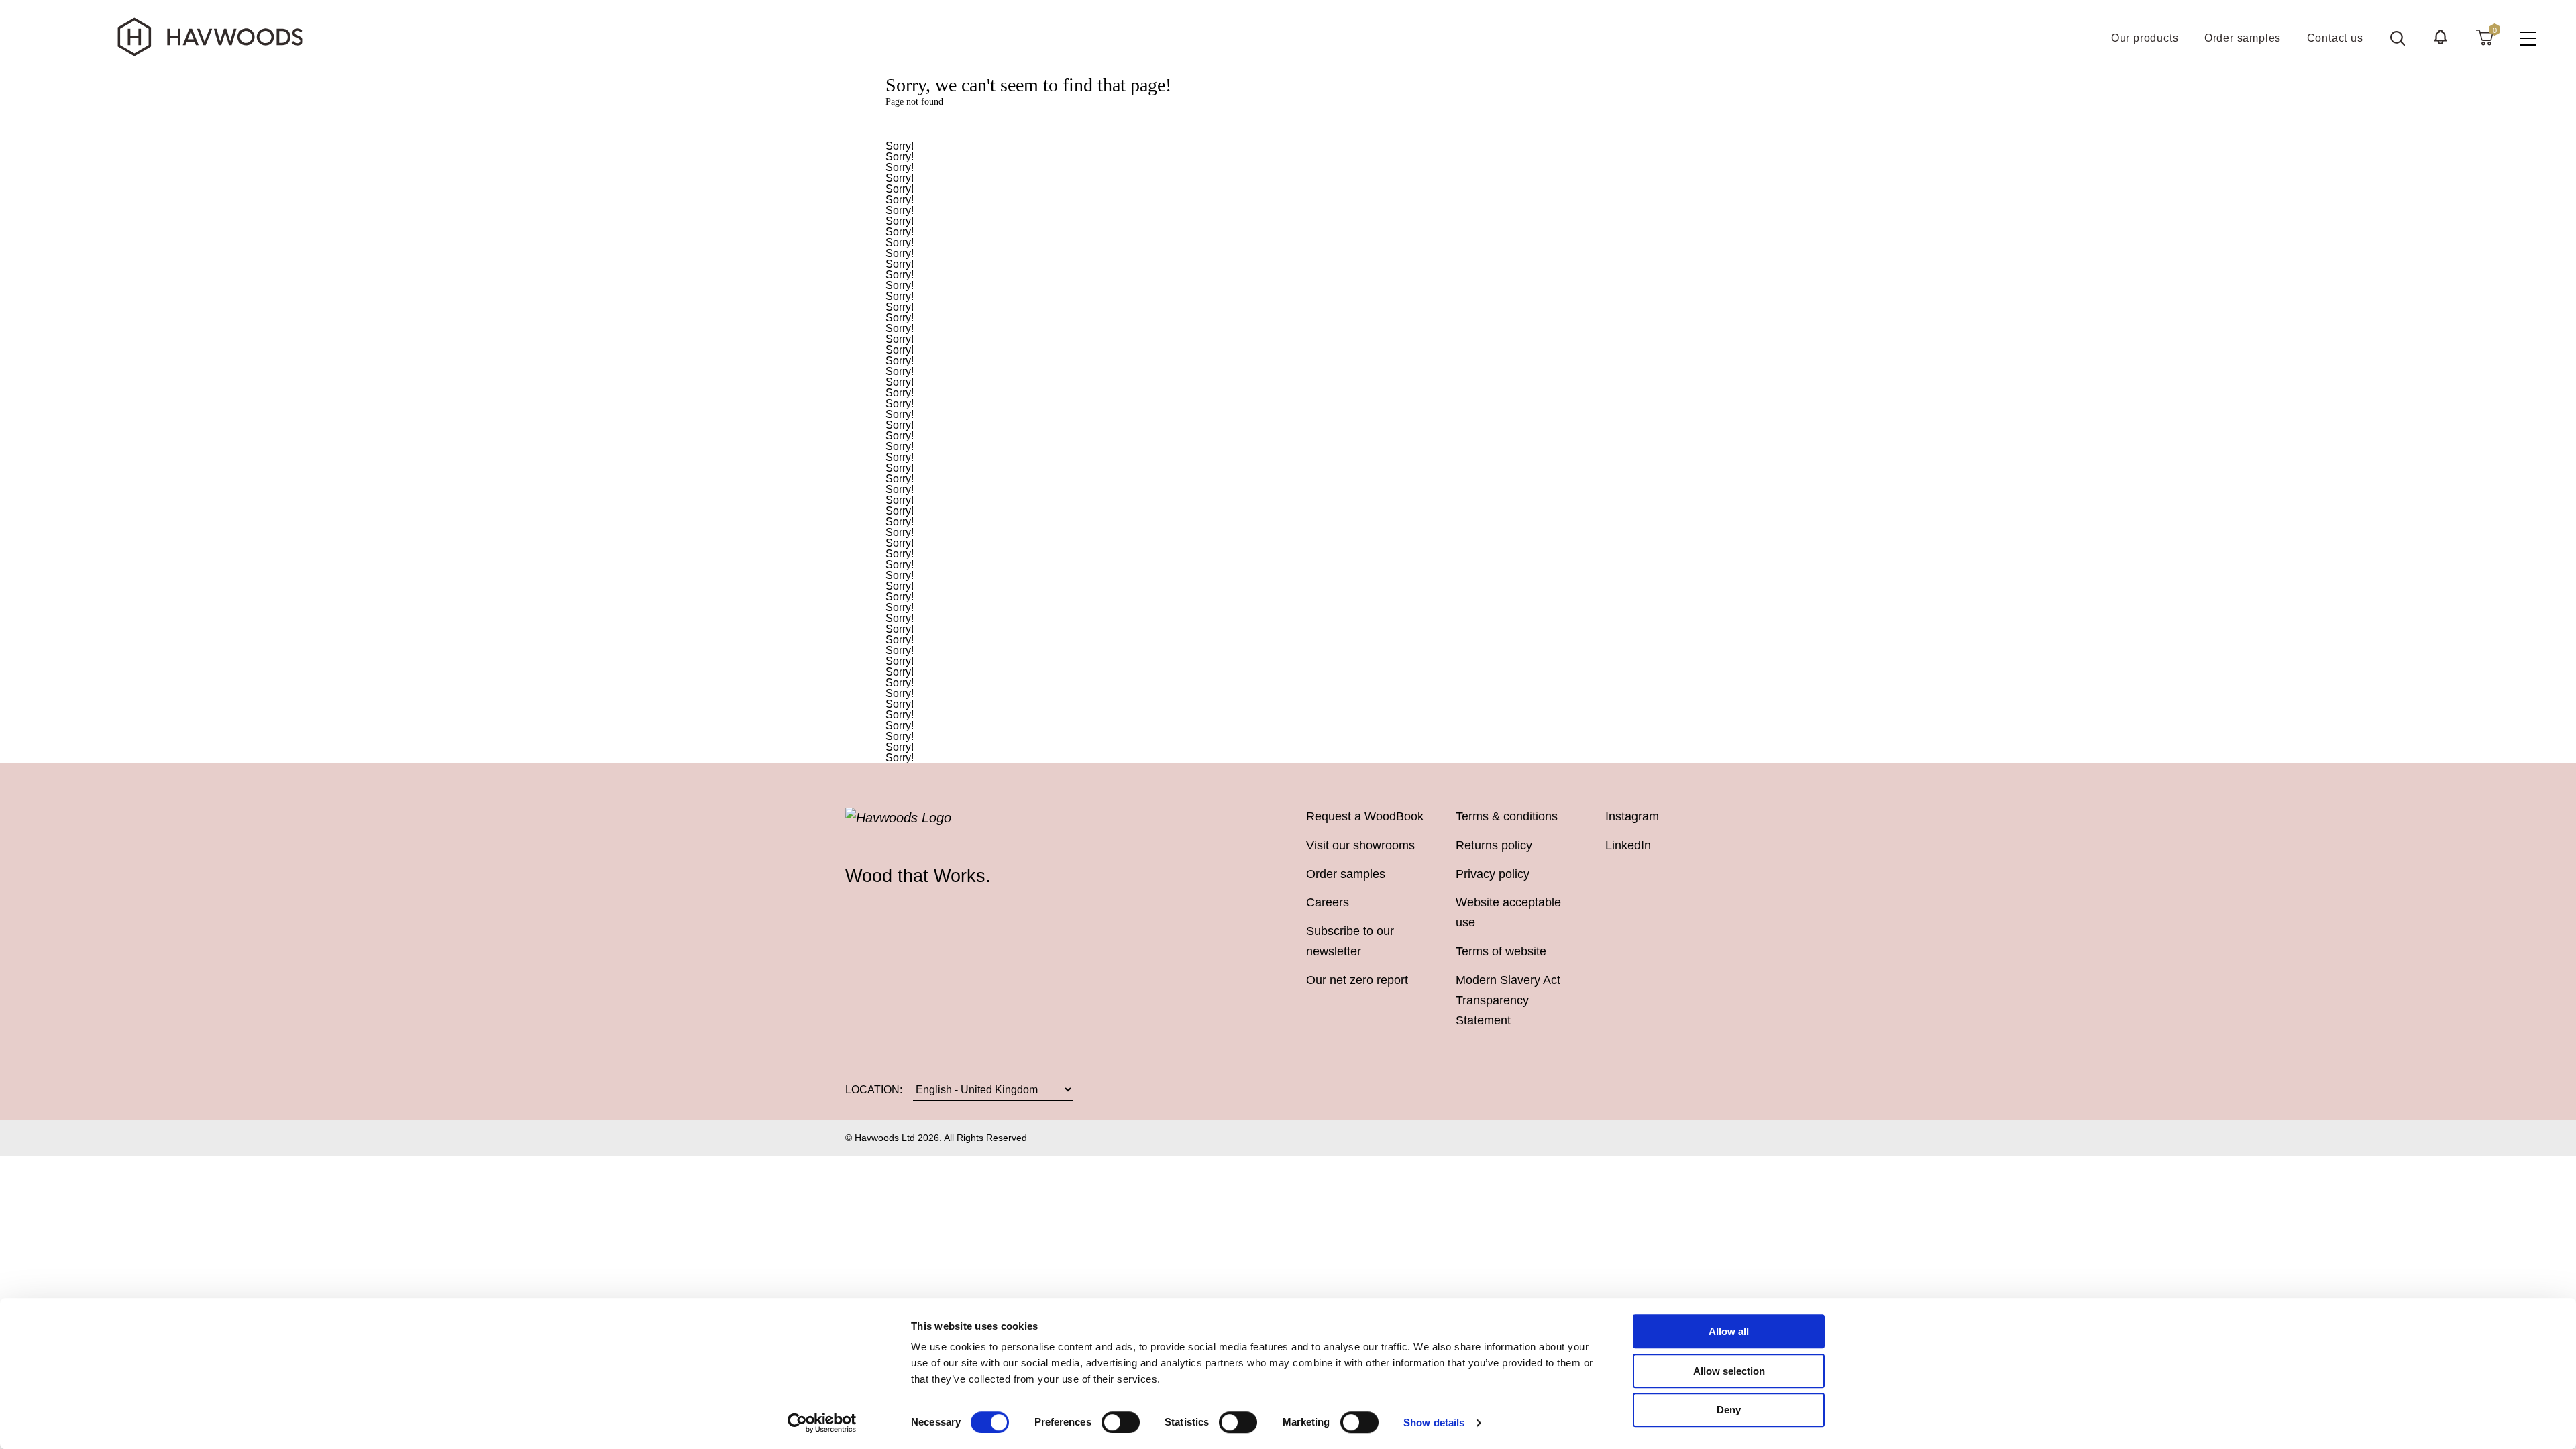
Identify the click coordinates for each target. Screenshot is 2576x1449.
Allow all (1729, 1331)
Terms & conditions (1507, 816)
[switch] (1121, 1422)
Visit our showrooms (1360, 845)
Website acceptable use (1508, 912)
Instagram (1632, 816)
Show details (1434, 1423)
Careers (1328, 902)
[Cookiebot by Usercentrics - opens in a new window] (822, 1423)
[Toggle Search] (2398, 38)
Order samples (1346, 874)
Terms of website (1501, 951)
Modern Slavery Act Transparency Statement (1508, 1000)
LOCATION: (874, 1089)
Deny (1729, 1410)
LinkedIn (1628, 845)
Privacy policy (1493, 874)
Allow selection (1729, 1371)
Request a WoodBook (1365, 816)
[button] (2440, 37)
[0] (2484, 37)
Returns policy (1494, 845)
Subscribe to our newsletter (1350, 941)
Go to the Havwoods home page (1288, 124)
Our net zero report (1357, 980)
